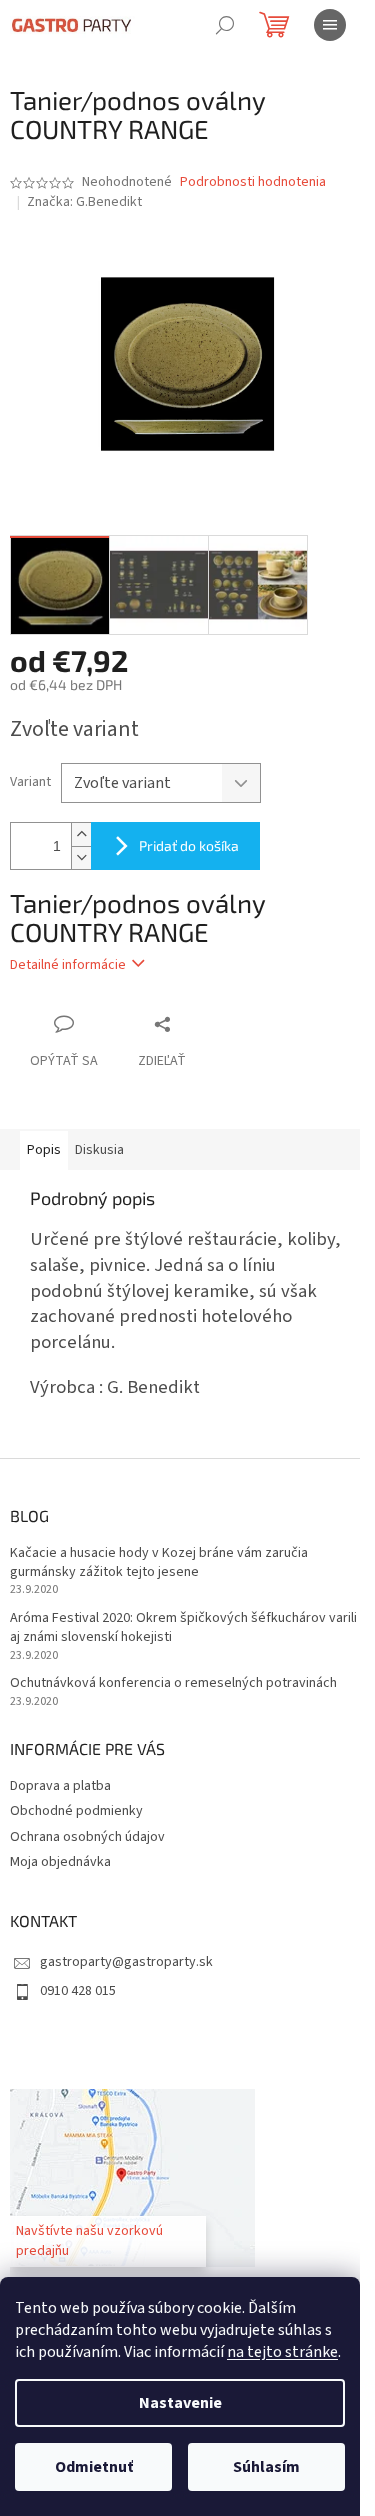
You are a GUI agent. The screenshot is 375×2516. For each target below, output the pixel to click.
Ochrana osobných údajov (87, 1837)
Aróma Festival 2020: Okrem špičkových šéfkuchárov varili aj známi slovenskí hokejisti (183, 1628)
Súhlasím (266, 2467)
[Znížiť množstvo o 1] (81, 857)
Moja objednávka (60, 1862)
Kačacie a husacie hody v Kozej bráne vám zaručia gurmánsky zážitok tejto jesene (159, 1563)
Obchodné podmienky (76, 1811)
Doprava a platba (60, 1786)
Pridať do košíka (189, 845)
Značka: (84, 202)
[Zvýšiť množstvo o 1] (81, 834)
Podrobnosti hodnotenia (253, 182)
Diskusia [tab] (99, 1150)
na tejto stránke (282, 2352)
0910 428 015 (78, 1991)
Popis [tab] (44, 1150)
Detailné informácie (68, 965)
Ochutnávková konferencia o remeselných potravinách (173, 1683)
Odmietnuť (94, 2467)
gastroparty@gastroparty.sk (126, 1962)
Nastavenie (180, 2403)
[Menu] (330, 25)
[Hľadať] (225, 25)
